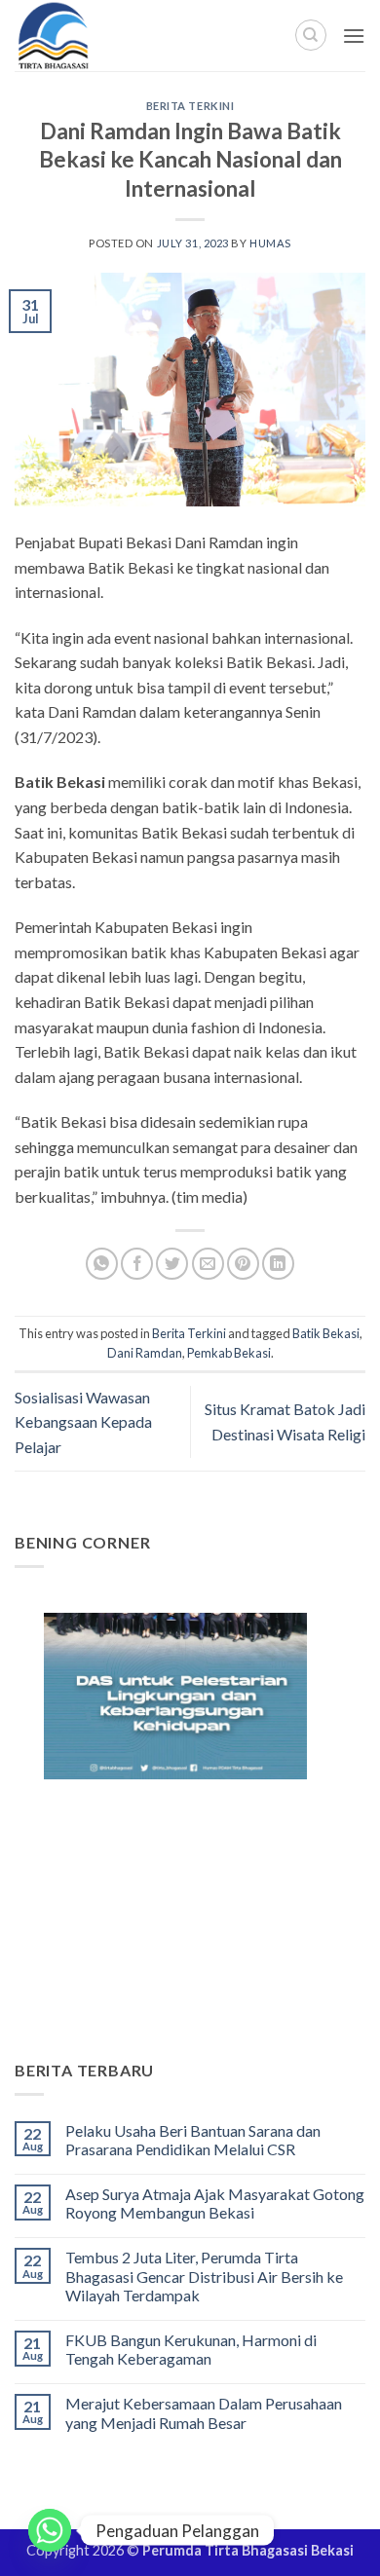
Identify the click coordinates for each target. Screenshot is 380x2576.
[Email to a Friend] (208, 1264)
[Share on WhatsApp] (102, 1264)
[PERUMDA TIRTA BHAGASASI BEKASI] (97, 36)
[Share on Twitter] (172, 1264)
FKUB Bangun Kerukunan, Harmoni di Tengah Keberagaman (191, 2349)
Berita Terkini (190, 106)
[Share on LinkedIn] (278, 1264)
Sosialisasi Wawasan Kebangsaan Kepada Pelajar (83, 1422)
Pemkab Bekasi (229, 1353)
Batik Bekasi (326, 1333)
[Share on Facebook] (137, 1264)
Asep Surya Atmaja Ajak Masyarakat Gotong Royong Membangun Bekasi (215, 2203)
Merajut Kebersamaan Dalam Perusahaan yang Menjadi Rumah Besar (204, 2412)
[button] (354, 36)
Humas (270, 243)
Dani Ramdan (145, 1353)
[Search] (311, 35)
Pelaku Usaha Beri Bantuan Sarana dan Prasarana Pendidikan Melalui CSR (193, 2140)
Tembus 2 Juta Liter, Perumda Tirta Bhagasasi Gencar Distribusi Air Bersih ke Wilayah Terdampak (204, 2276)
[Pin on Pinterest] (243, 1264)
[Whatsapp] (50, 2530)
